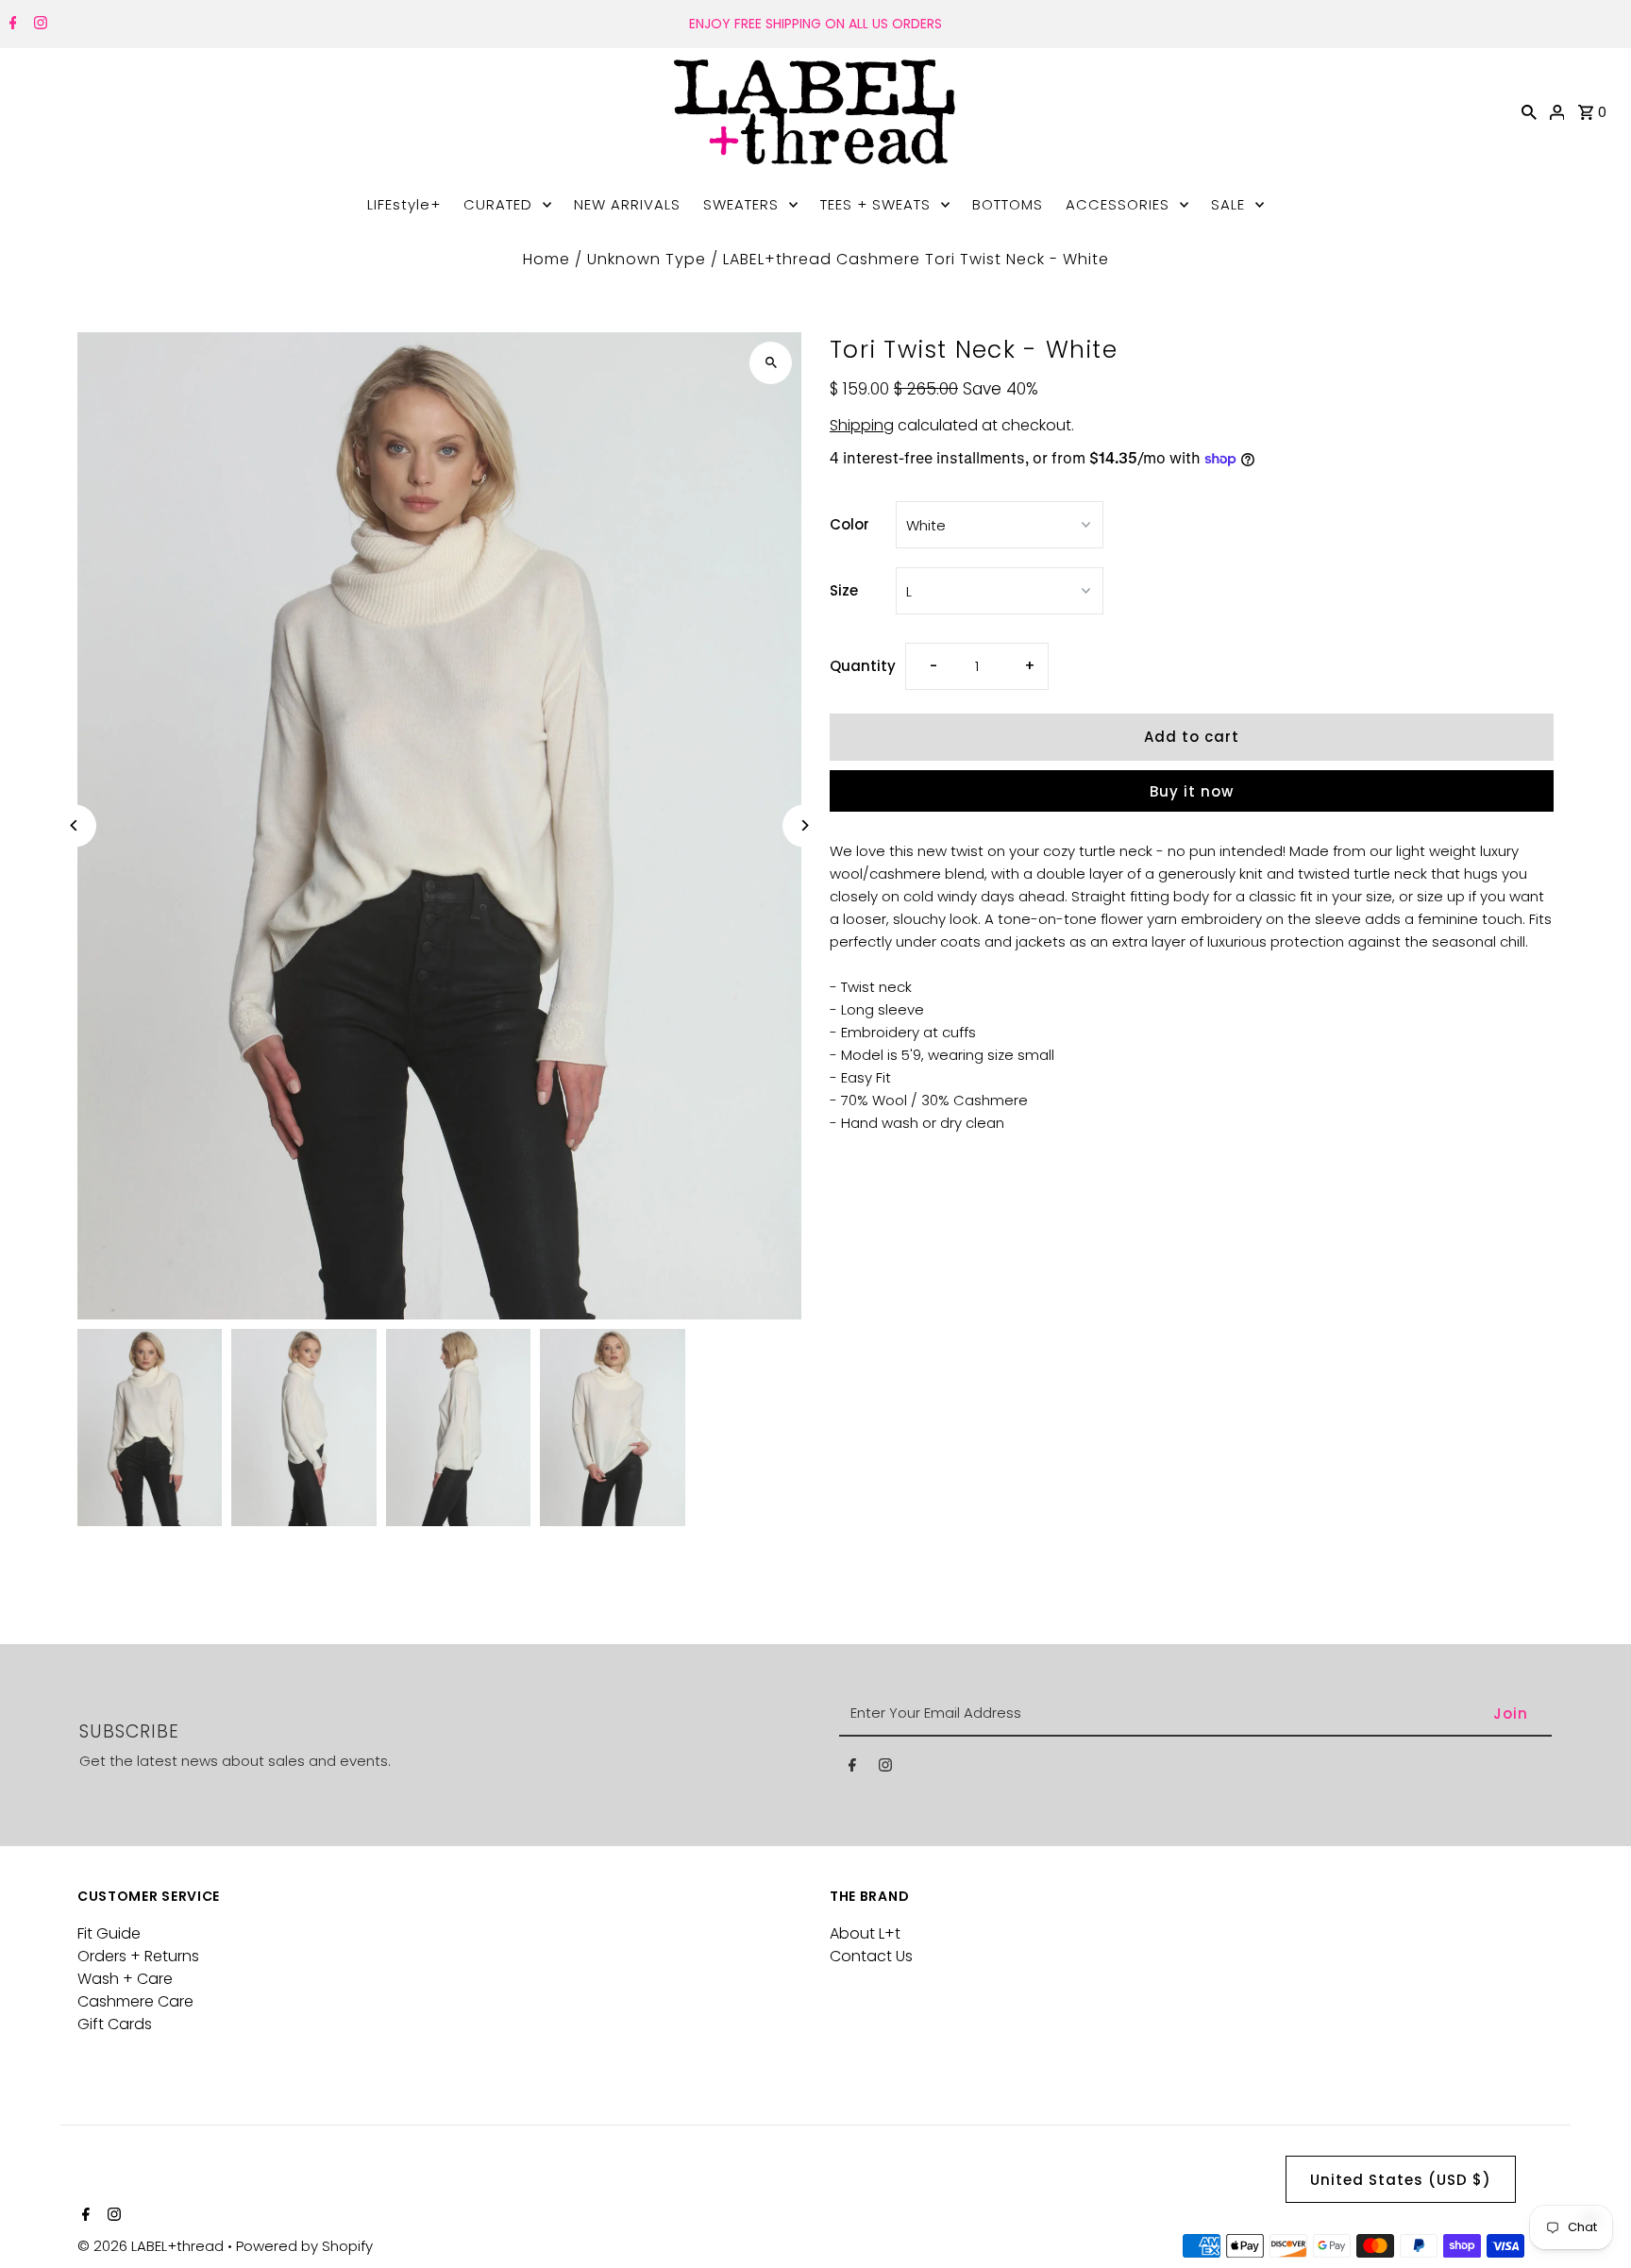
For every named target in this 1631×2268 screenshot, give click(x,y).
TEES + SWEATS (875, 204)
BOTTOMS (1008, 204)
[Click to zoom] (771, 363)
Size (844, 590)
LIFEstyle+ (404, 204)
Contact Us (871, 1956)
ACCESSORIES (1118, 204)
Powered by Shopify (304, 2246)
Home (546, 259)
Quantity (863, 666)
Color (849, 524)
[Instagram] (38, 25)
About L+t (865, 1933)
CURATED (498, 204)
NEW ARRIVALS (627, 204)
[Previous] (75, 825)
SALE (1228, 204)
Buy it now (1192, 791)
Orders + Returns (138, 1956)
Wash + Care (125, 1979)
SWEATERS (741, 204)
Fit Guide (109, 1933)
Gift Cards (115, 2024)
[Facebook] (11, 25)
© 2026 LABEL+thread (152, 2246)
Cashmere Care (135, 2001)
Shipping (862, 425)
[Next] (804, 825)
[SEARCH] (1529, 111)
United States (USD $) (1401, 2180)
